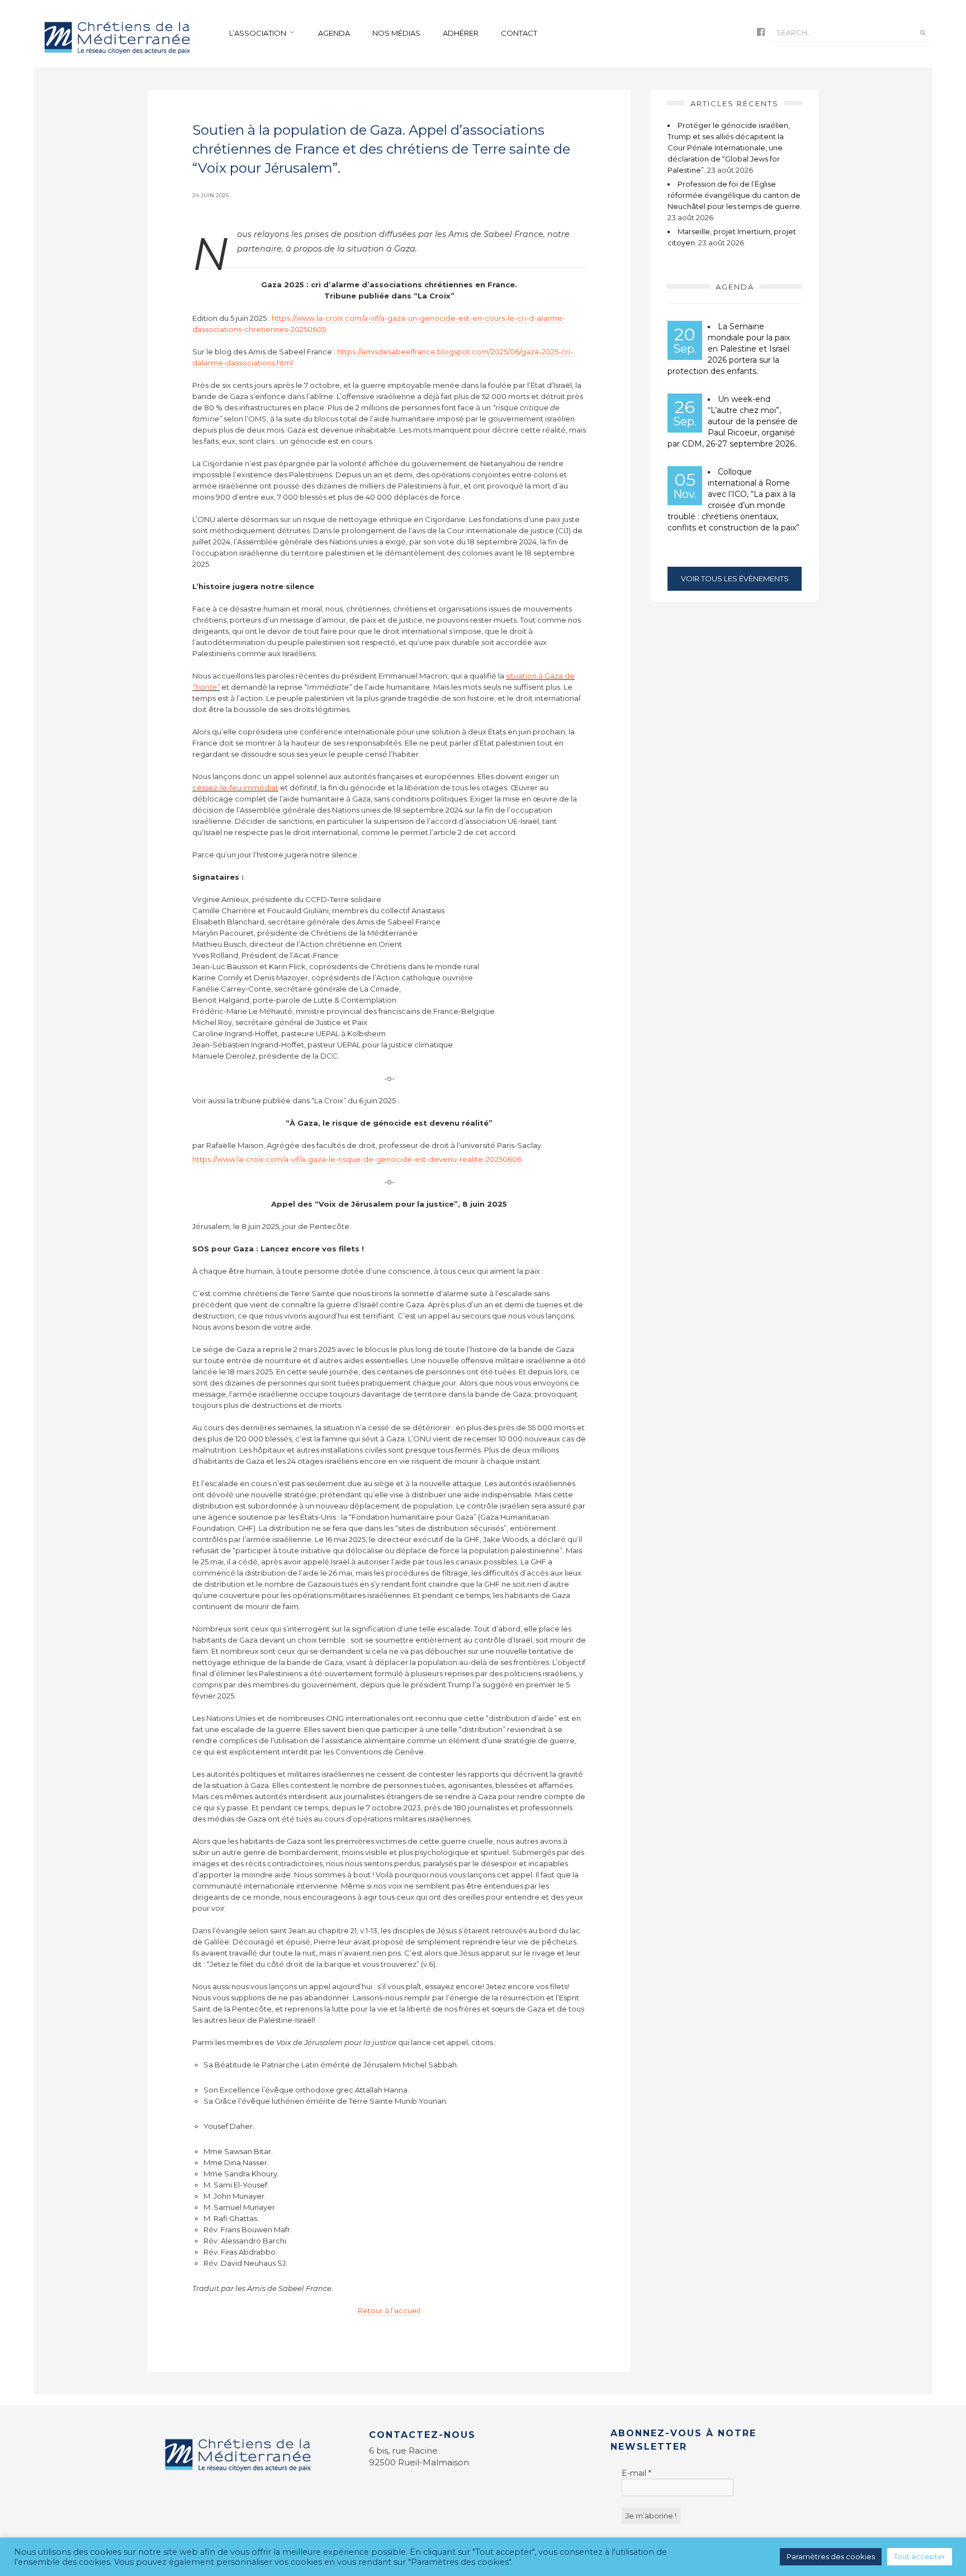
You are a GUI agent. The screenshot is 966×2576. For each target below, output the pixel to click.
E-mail (636, 2473)
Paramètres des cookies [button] (831, 2556)
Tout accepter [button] (920, 2556)
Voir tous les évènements (735, 578)
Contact (519, 33)
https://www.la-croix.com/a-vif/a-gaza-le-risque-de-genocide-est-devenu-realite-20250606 (357, 1159)
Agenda (334, 33)
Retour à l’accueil (389, 2311)
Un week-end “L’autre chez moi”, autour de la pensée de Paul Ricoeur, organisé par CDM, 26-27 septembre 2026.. (733, 421)
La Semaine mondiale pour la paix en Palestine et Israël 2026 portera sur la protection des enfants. (729, 349)
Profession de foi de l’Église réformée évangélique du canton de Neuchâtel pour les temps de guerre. (735, 195)
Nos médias (396, 33)
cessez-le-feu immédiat (235, 787)
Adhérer (461, 33)
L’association (258, 33)
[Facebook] (761, 33)
